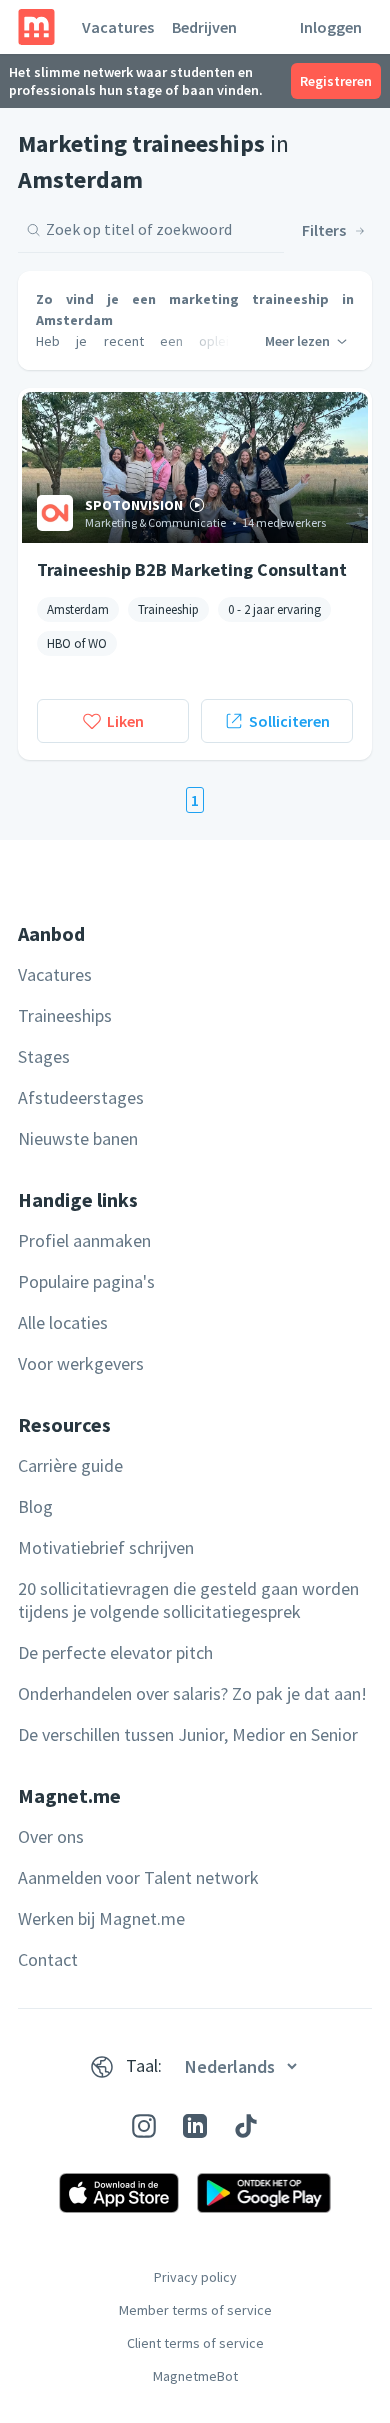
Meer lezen (297, 341)
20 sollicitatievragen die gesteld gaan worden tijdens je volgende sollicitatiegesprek (188, 1600)
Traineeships (65, 1015)
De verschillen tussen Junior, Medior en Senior (188, 1734)
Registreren (336, 81)
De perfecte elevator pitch (115, 1652)
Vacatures (118, 27)
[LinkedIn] (195, 2126)
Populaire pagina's (86, 1281)
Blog (35, 1506)
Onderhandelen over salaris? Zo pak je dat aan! (192, 1693)
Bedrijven (204, 27)
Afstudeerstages (81, 1097)
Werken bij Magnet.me (101, 1918)
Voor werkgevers (81, 1363)
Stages (44, 1056)
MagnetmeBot (195, 2376)
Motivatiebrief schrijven (106, 1547)
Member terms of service (195, 2310)
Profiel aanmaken (84, 1240)
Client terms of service (195, 2343)
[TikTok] (246, 2126)
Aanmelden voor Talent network (138, 1877)
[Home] (36, 27)
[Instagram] (144, 2126)
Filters (324, 230)
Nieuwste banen (78, 1138)
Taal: (144, 2065)
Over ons (51, 1836)
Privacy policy (195, 2277)
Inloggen (331, 27)
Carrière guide (70, 1465)
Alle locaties (63, 1322)
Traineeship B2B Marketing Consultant (192, 569)
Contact (48, 1959)
